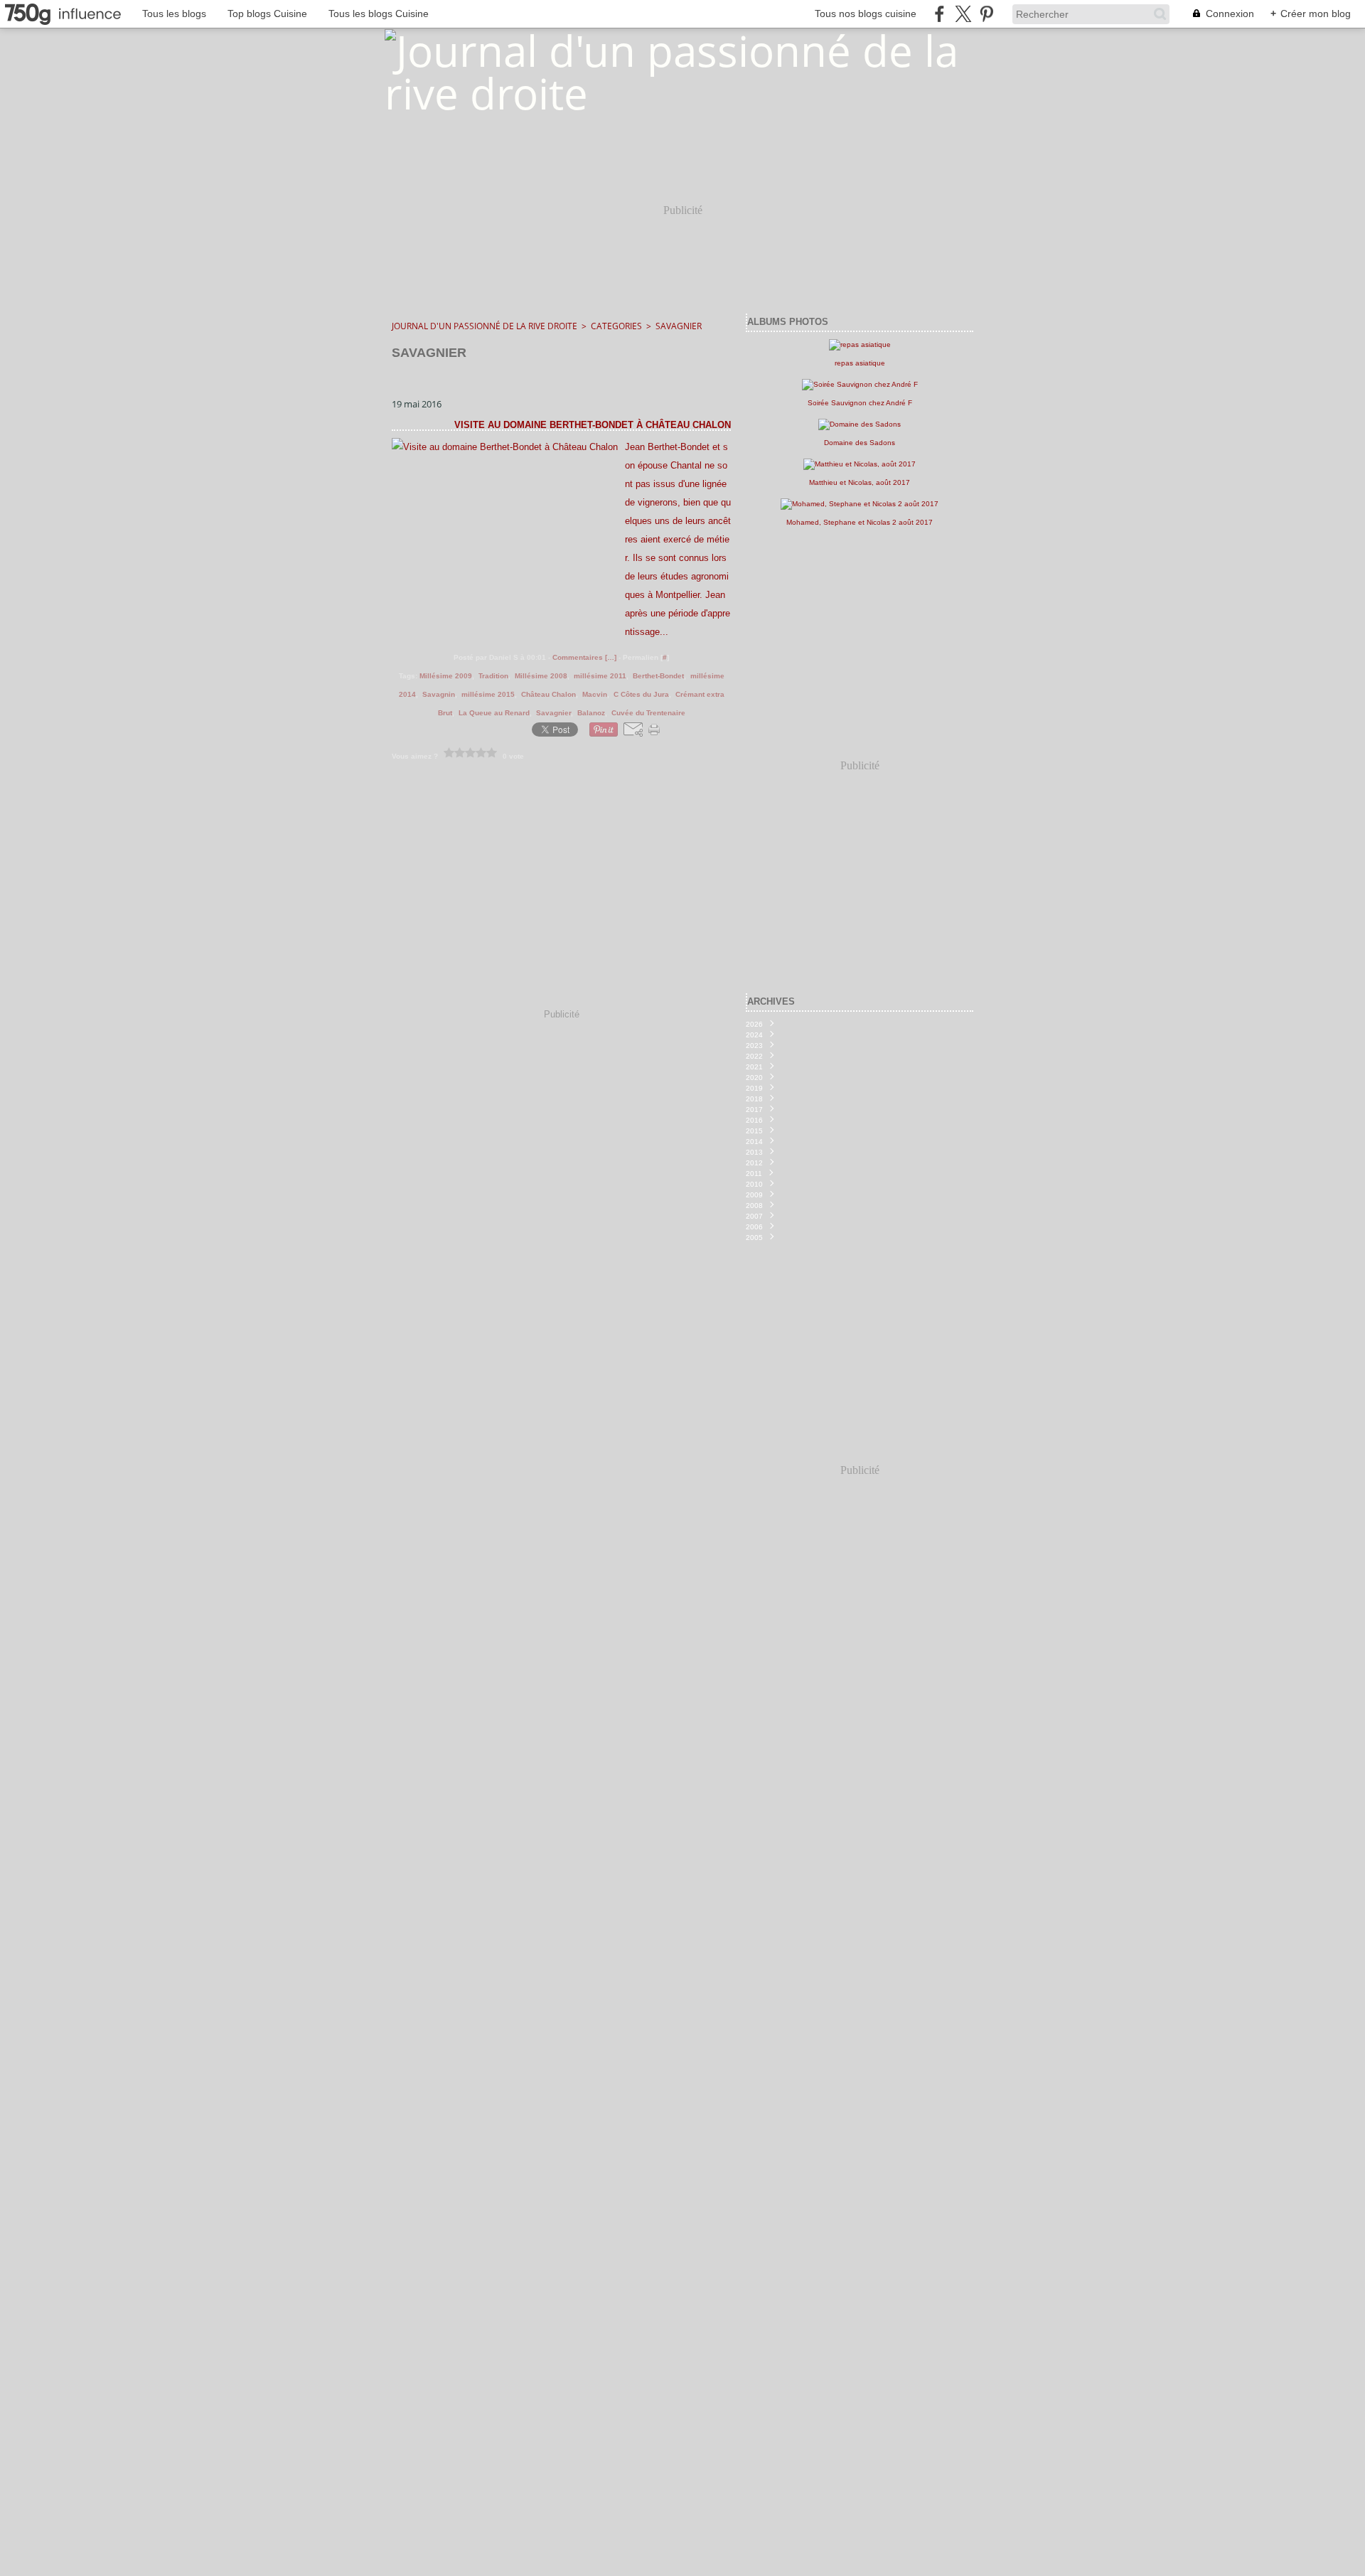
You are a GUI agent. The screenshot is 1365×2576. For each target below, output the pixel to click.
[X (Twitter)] (963, 14)
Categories (616, 326)
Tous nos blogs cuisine (866, 14)
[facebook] (940, 14)
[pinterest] (986, 14)
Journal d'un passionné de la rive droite (485, 326)
